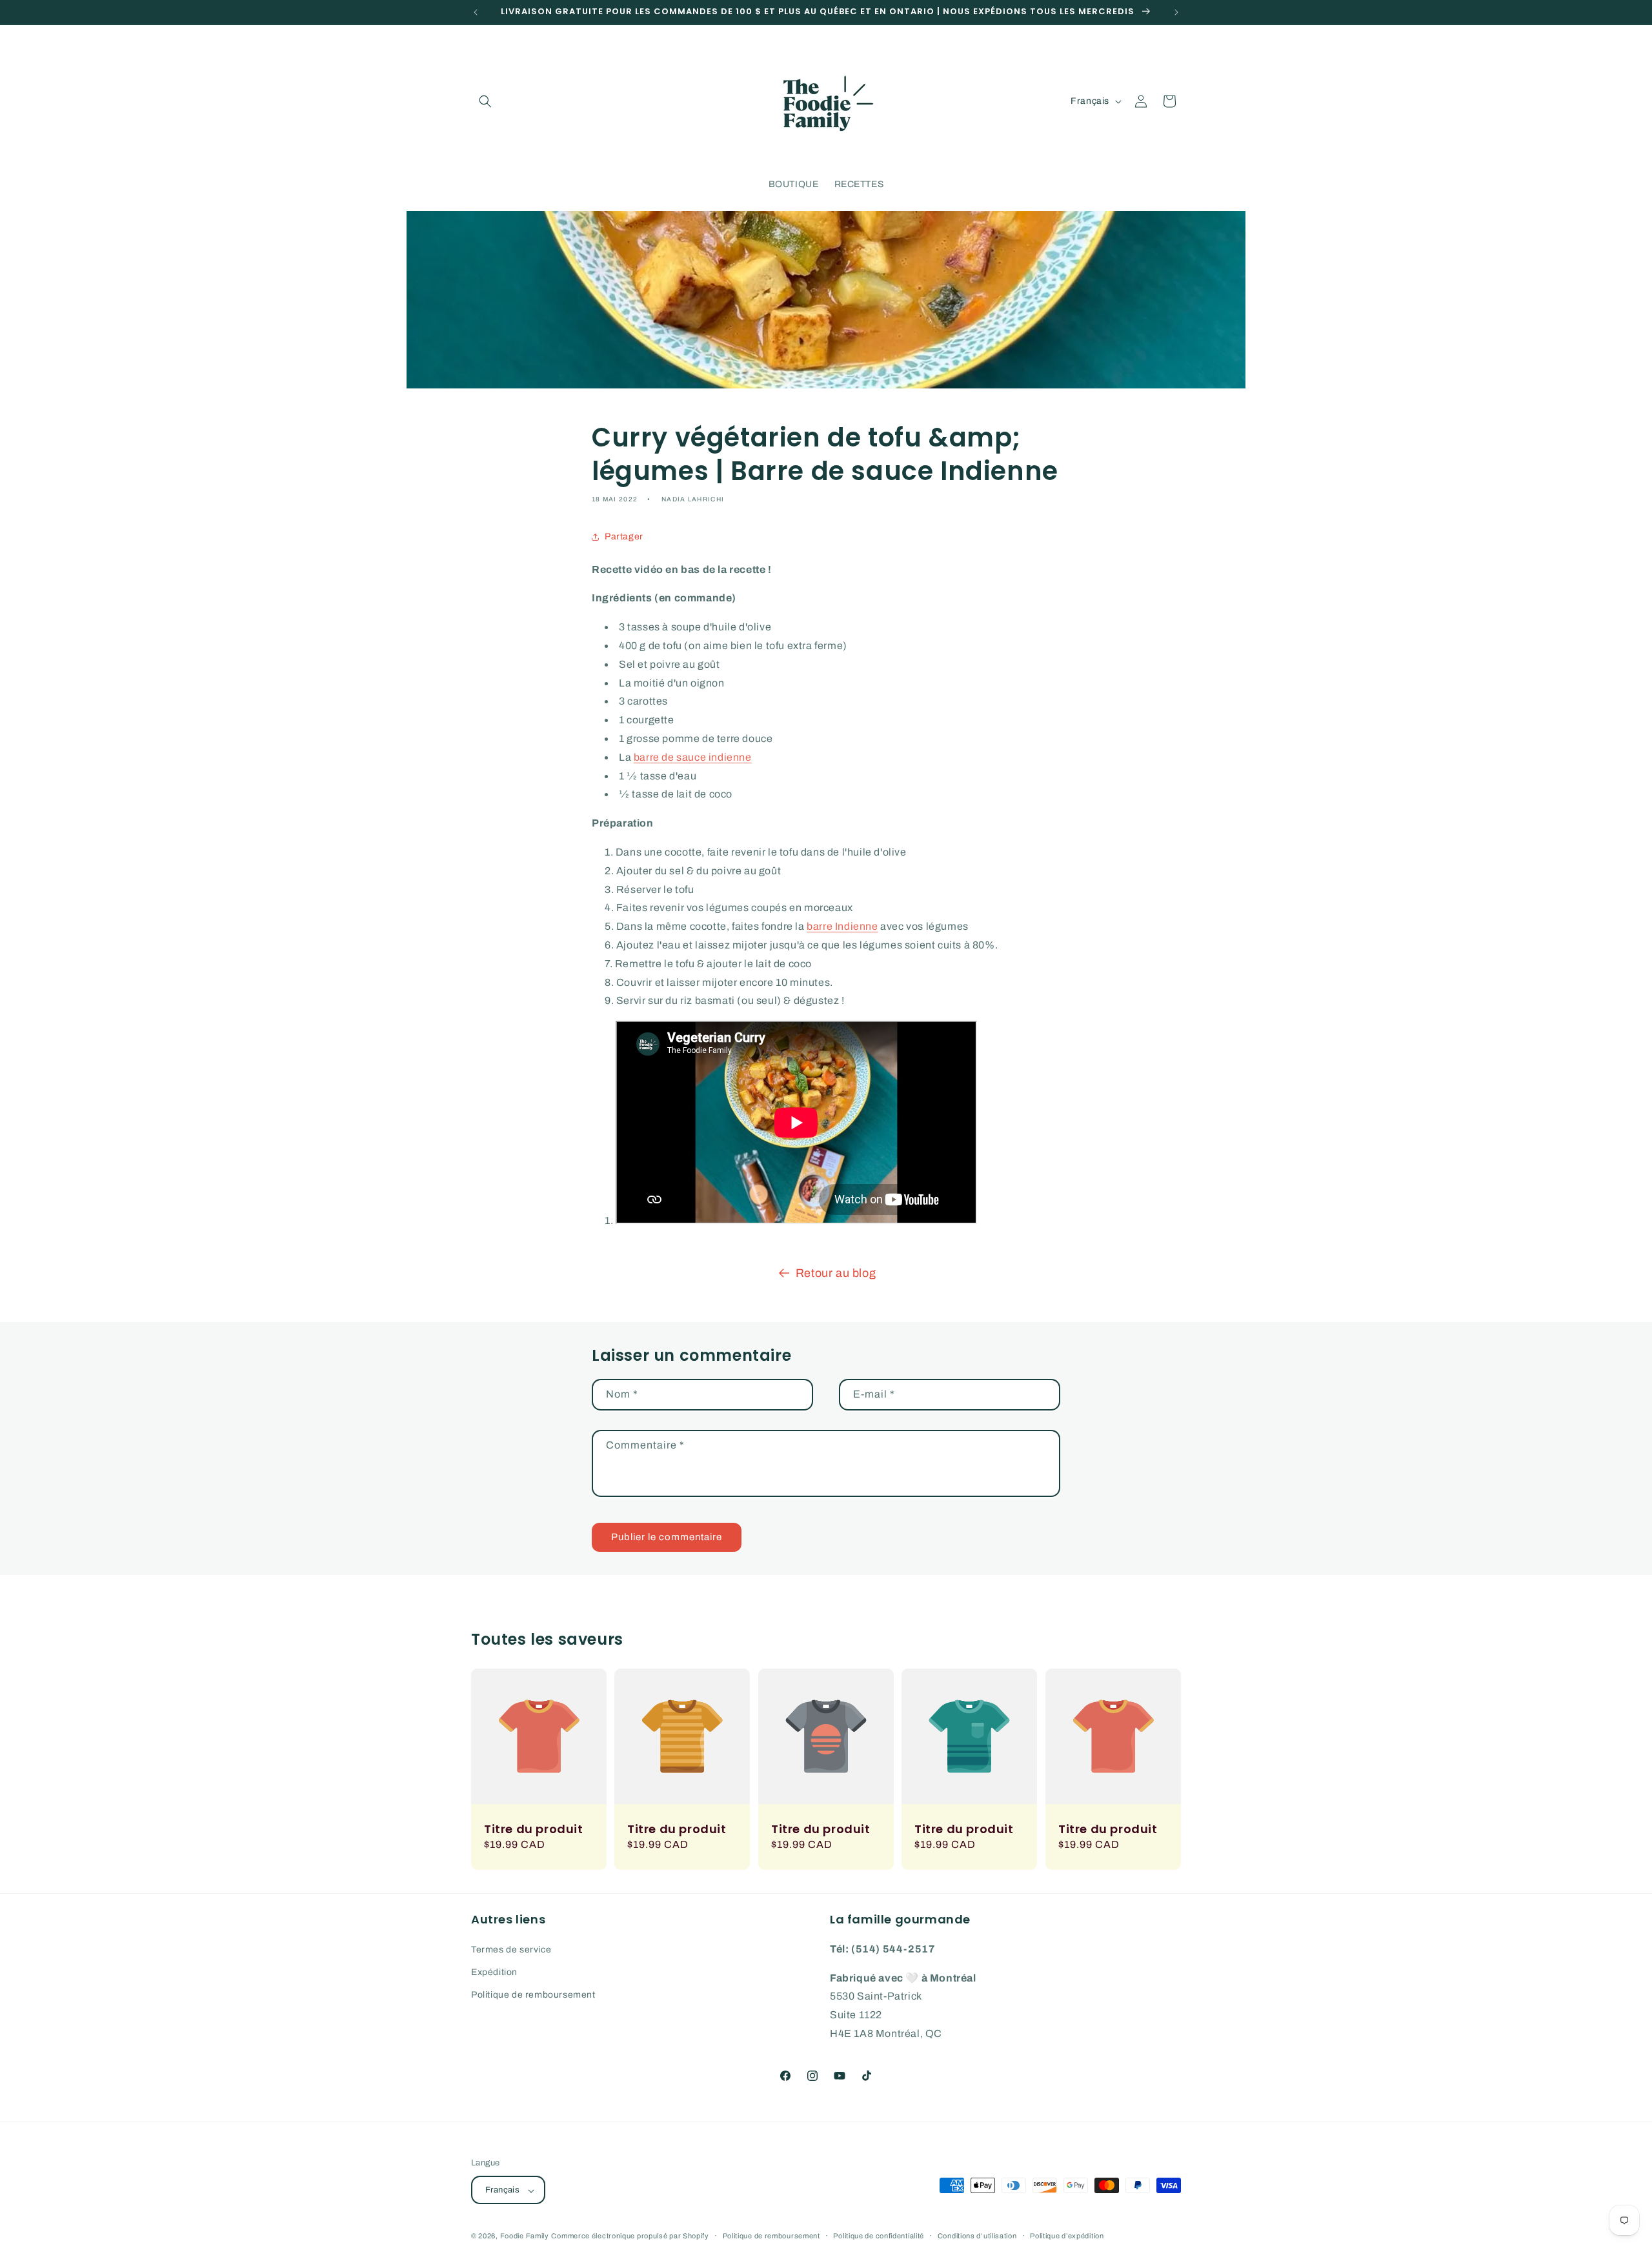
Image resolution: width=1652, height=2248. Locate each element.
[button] (485, 101)
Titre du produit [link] (534, 1829)
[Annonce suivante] (1176, 12)
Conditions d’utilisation (977, 2236)
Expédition (494, 1972)
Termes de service (511, 1949)
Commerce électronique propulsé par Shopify (630, 2236)
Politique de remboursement (533, 1995)
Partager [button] (624, 537)
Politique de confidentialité (879, 2236)
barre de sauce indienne (693, 757)
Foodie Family (525, 2236)
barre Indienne (842, 926)
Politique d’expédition (1067, 2236)
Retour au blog (836, 1273)
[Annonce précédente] (476, 12)
